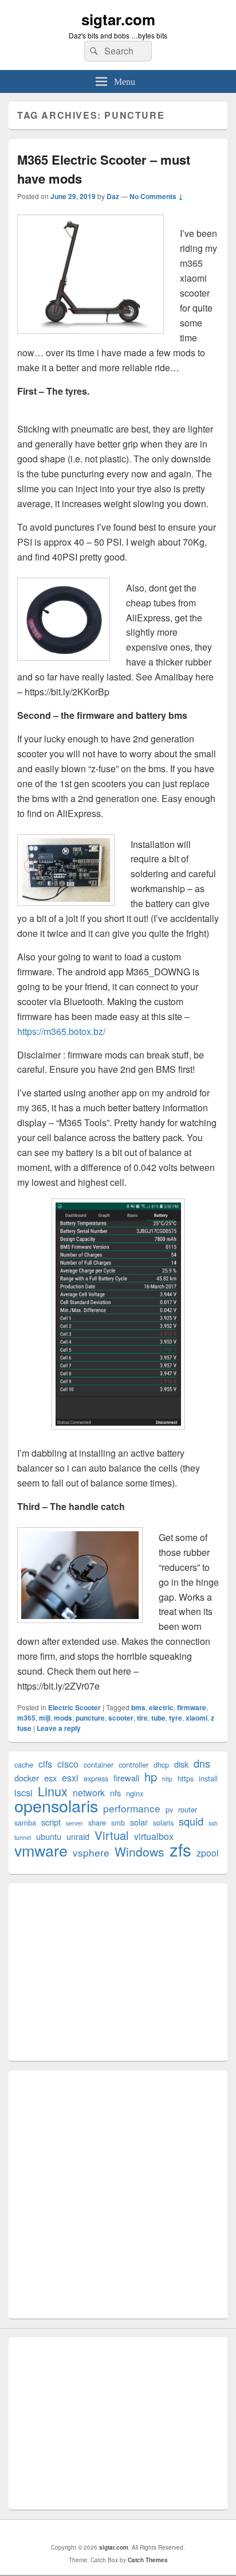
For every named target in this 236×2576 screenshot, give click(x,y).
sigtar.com (118, 19)
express (96, 1778)
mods (63, 1718)
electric (161, 1707)
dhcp (161, 1764)
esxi (70, 1778)
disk (181, 1764)
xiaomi (196, 1718)
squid (191, 1821)
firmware (192, 1707)
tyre (176, 1718)
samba (25, 1822)
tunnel (23, 1837)
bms (138, 1707)
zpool (208, 1853)
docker (27, 1778)
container (99, 1764)
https (186, 1778)
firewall (126, 1778)
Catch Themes (148, 2560)
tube (158, 1718)
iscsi (23, 1793)
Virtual (112, 1835)
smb (118, 1822)
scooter (121, 1718)
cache (24, 1764)
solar (139, 1822)
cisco (68, 1764)
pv (169, 1809)
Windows (139, 1852)
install (208, 1778)
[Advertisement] (118, 1972)
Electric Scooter (74, 1707)
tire (142, 1718)
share (97, 1822)
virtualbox (154, 1836)
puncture (90, 1718)
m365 (26, 1718)
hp (151, 1777)
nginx (135, 1793)
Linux (53, 1791)
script (51, 1822)
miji (45, 1718)
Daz (113, 196)
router (188, 1809)
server (74, 1823)
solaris (163, 1822)
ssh (213, 1823)
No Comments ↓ (156, 196)
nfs (115, 1793)
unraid (78, 1836)
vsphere (91, 1852)
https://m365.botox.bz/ (61, 1031)
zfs (180, 1849)
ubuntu (49, 1836)
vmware (41, 1850)
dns (202, 1763)
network (89, 1793)
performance (132, 1808)
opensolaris (56, 1805)
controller (133, 1764)
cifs (45, 1764)
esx (50, 1778)
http (167, 1779)
